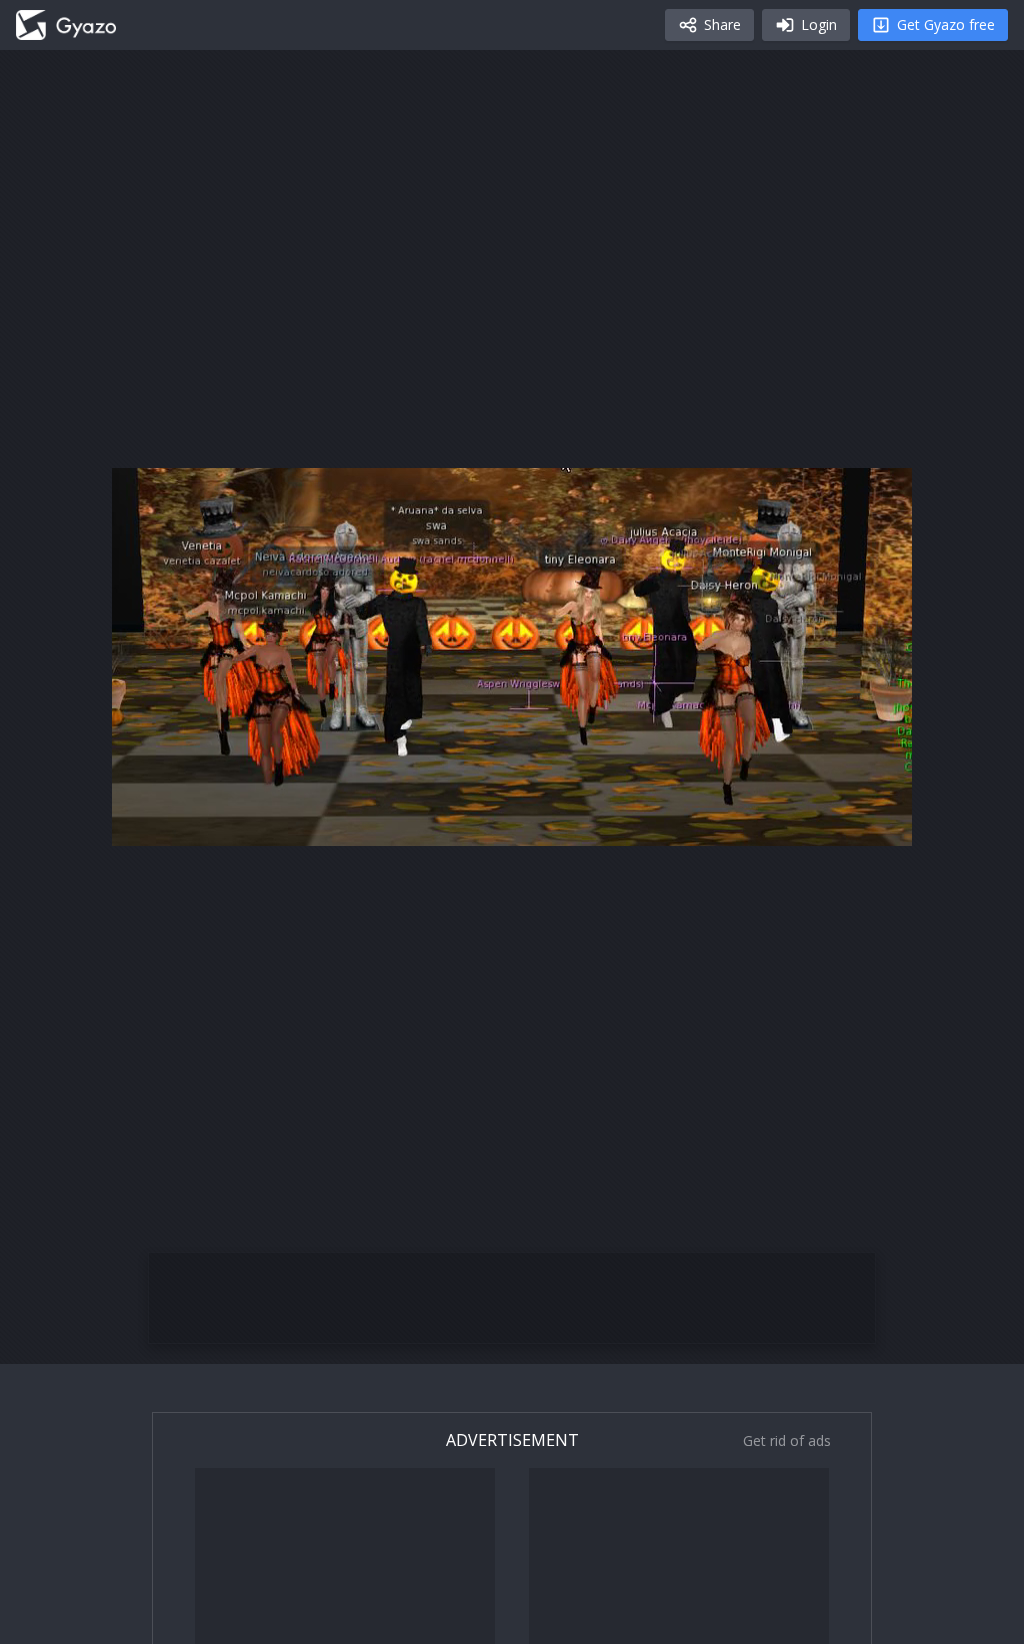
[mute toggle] (196, 822)
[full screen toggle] (876, 822)
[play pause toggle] (148, 822)
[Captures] (66, 25)
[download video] (780, 822)
